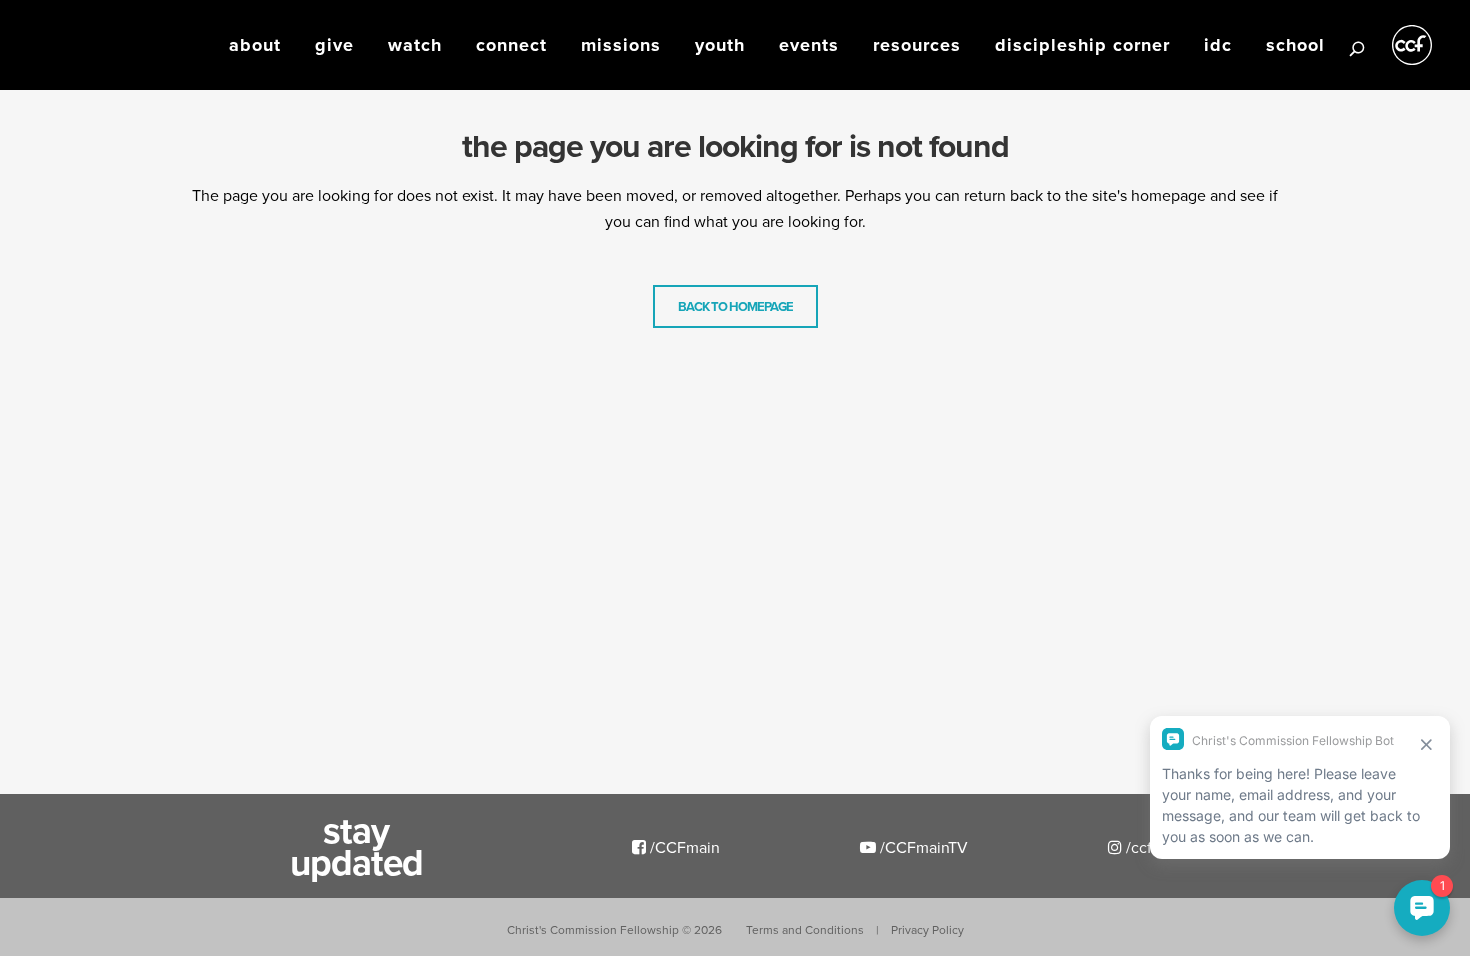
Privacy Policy (927, 929)
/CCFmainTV (922, 847)
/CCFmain (683, 847)
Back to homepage (735, 306)
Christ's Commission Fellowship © (614, 929)
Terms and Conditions (805, 929)
